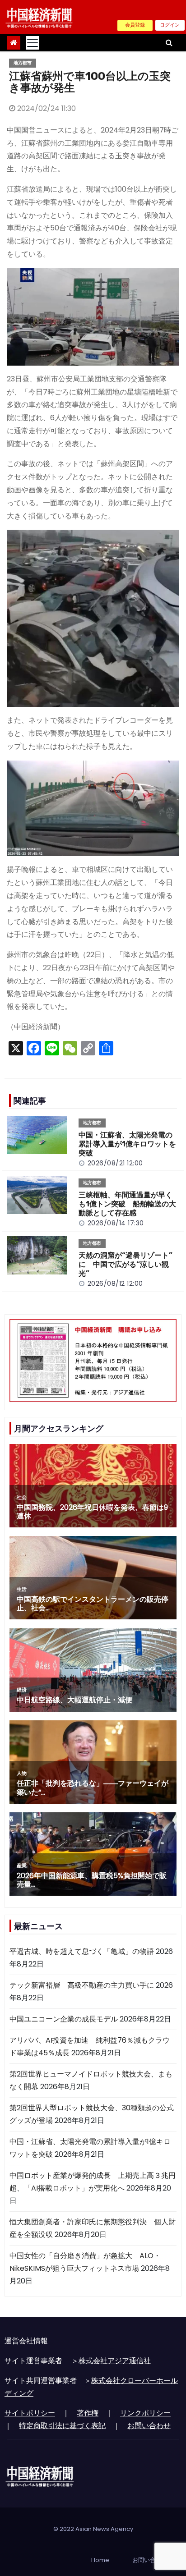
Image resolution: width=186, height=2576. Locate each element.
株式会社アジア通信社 (115, 2361)
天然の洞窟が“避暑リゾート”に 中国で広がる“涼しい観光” (126, 1264)
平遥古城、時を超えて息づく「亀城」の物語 (82, 1951)
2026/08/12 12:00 (115, 1283)
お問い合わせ (149, 2426)
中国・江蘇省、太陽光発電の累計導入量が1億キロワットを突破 (127, 1144)
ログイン (170, 25)
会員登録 (135, 25)
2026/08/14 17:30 (116, 1223)
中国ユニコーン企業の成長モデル (64, 2019)
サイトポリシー (30, 2413)
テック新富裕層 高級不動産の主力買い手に (82, 1985)
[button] (169, 43)
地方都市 (23, 63)
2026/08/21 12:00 (115, 1163)
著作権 (88, 2413)
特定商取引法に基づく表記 (62, 2426)
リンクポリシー (145, 2413)
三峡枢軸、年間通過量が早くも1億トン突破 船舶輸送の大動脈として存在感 (127, 1204)
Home (100, 2560)
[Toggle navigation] (33, 43)
